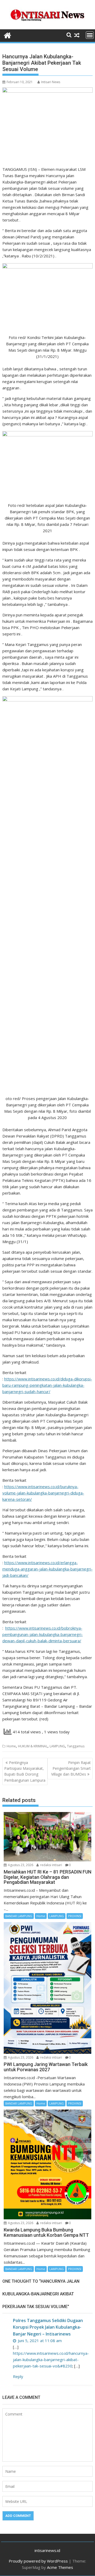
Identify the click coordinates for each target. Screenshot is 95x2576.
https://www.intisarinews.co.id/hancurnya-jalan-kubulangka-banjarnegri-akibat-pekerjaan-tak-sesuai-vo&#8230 (51, 2360)
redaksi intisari (51, 1865)
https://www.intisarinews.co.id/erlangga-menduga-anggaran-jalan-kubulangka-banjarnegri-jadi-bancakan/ (47, 1569)
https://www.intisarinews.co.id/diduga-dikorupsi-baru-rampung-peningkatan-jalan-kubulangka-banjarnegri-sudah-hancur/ (47, 1385)
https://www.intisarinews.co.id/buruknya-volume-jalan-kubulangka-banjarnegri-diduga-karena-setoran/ (43, 1493)
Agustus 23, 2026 (20, 1865)
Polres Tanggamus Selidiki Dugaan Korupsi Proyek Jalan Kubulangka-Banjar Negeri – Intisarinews (48, 2327)
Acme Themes (60, 2567)
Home (11, 1746)
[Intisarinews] (8, 35)
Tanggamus (76, 1746)
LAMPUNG (57, 1746)
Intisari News (51, 82)
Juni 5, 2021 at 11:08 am (39, 2341)
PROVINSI (75, 1916)
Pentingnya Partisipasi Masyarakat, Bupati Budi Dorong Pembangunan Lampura (25, 1771)
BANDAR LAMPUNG (19, 1916)
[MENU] (90, 35)
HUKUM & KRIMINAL (33, 1746)
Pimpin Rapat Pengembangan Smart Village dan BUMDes (71, 1768)
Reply (18, 2376)
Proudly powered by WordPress (38, 2561)
